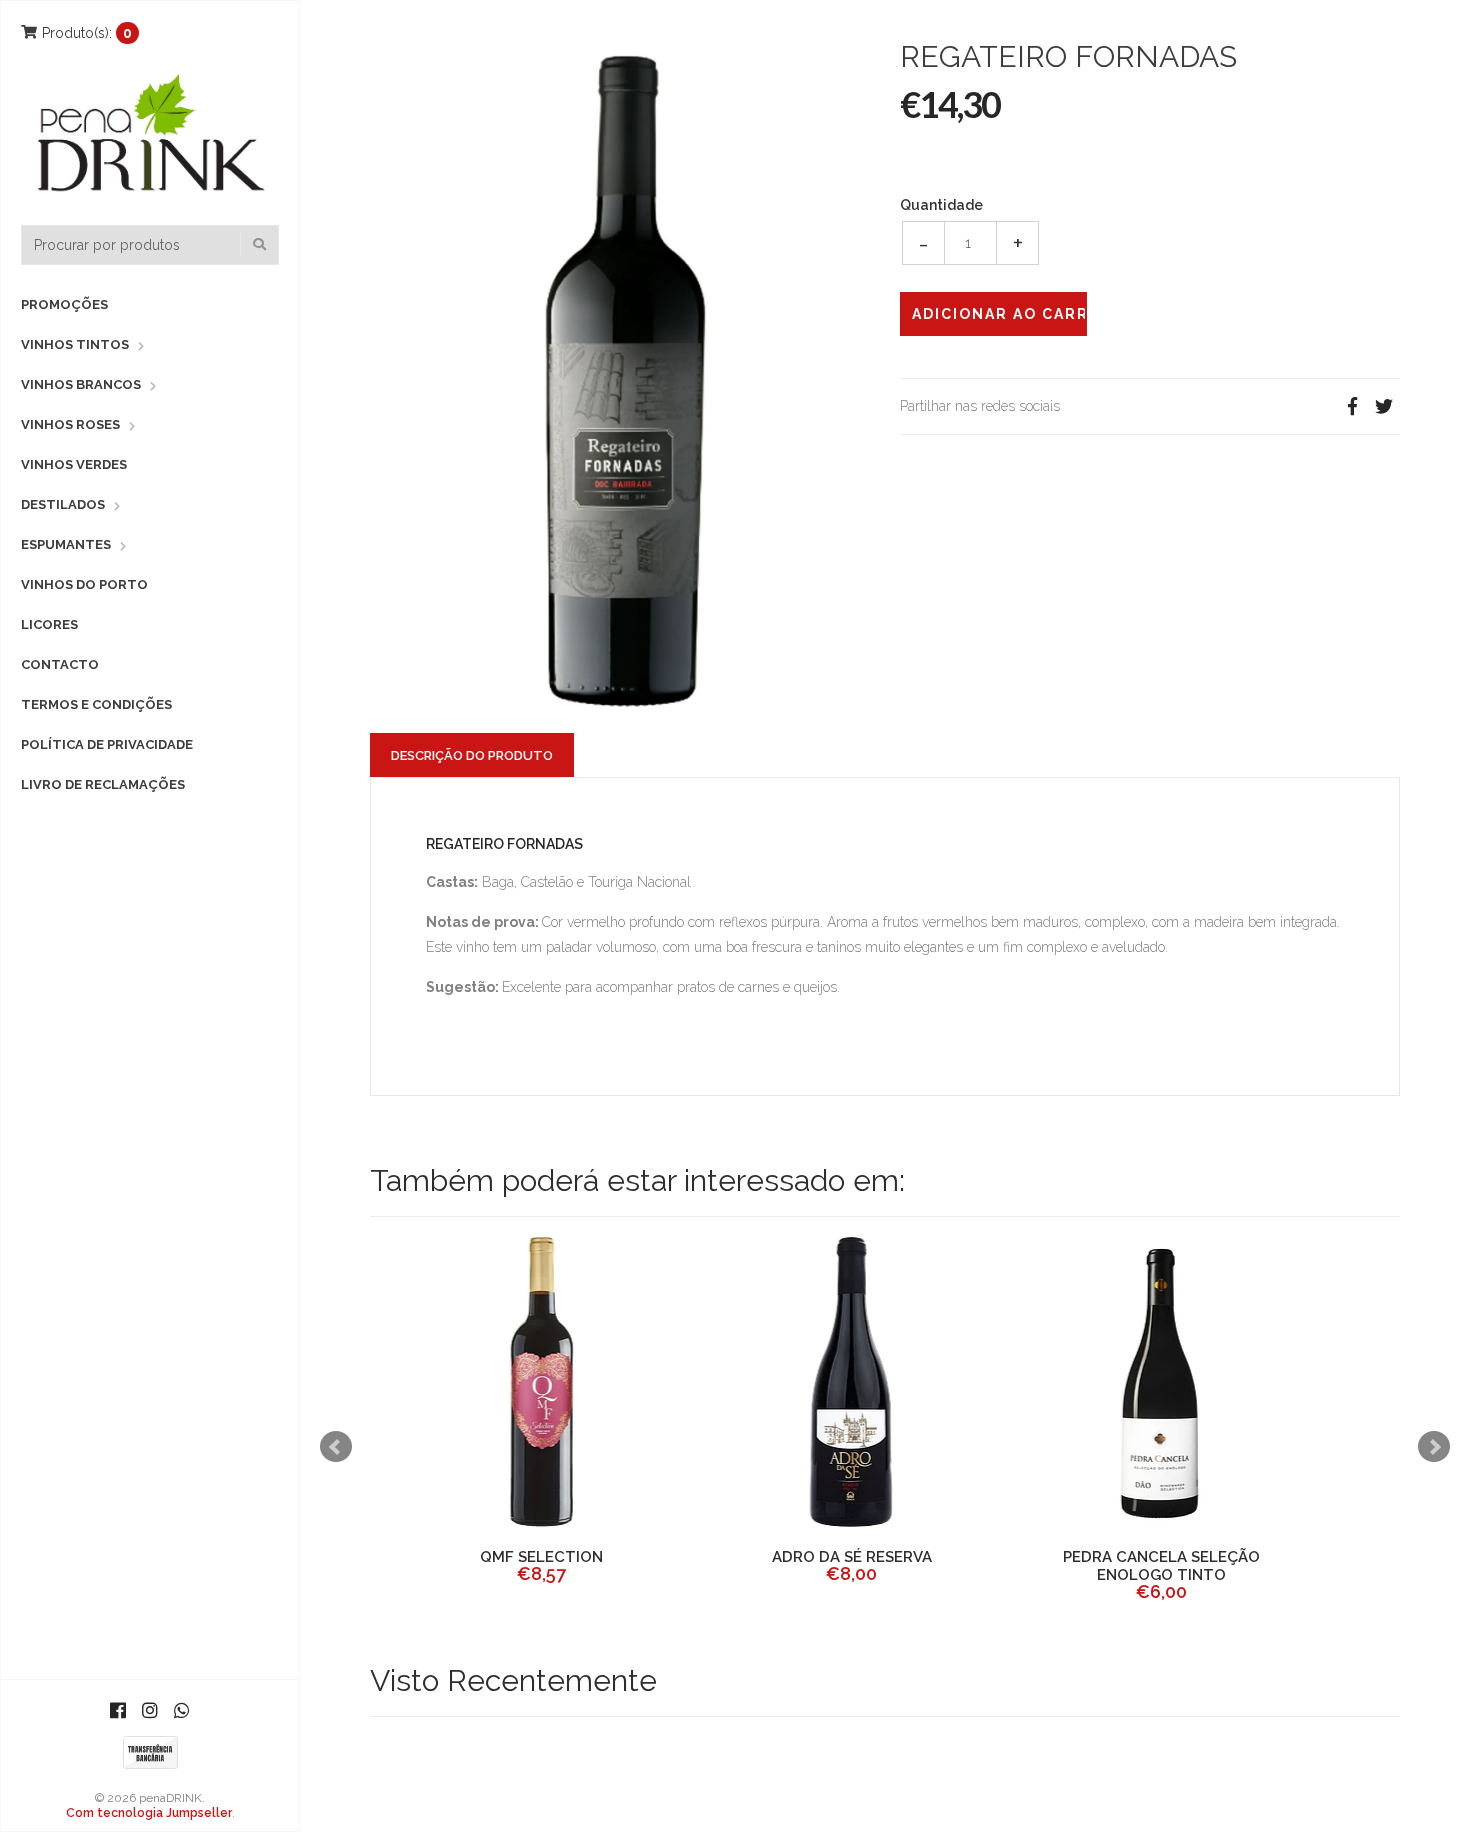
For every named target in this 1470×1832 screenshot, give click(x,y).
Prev (336, 1447)
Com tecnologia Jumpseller (149, 1813)
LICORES (49, 624)
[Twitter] (1384, 406)
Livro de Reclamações (103, 784)
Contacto (60, 664)
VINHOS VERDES (74, 464)
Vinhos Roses (70, 424)
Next (1434, 1447)
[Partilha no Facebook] (1352, 406)
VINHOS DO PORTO (84, 584)
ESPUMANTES (66, 544)
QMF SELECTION (510, 1557)
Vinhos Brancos (81, 384)
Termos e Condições (96, 704)
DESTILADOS (63, 504)
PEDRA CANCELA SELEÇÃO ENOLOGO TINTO (1130, 1566)
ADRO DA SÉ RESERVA (820, 1557)
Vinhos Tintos (75, 344)
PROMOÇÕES (64, 304)
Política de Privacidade (107, 744)
